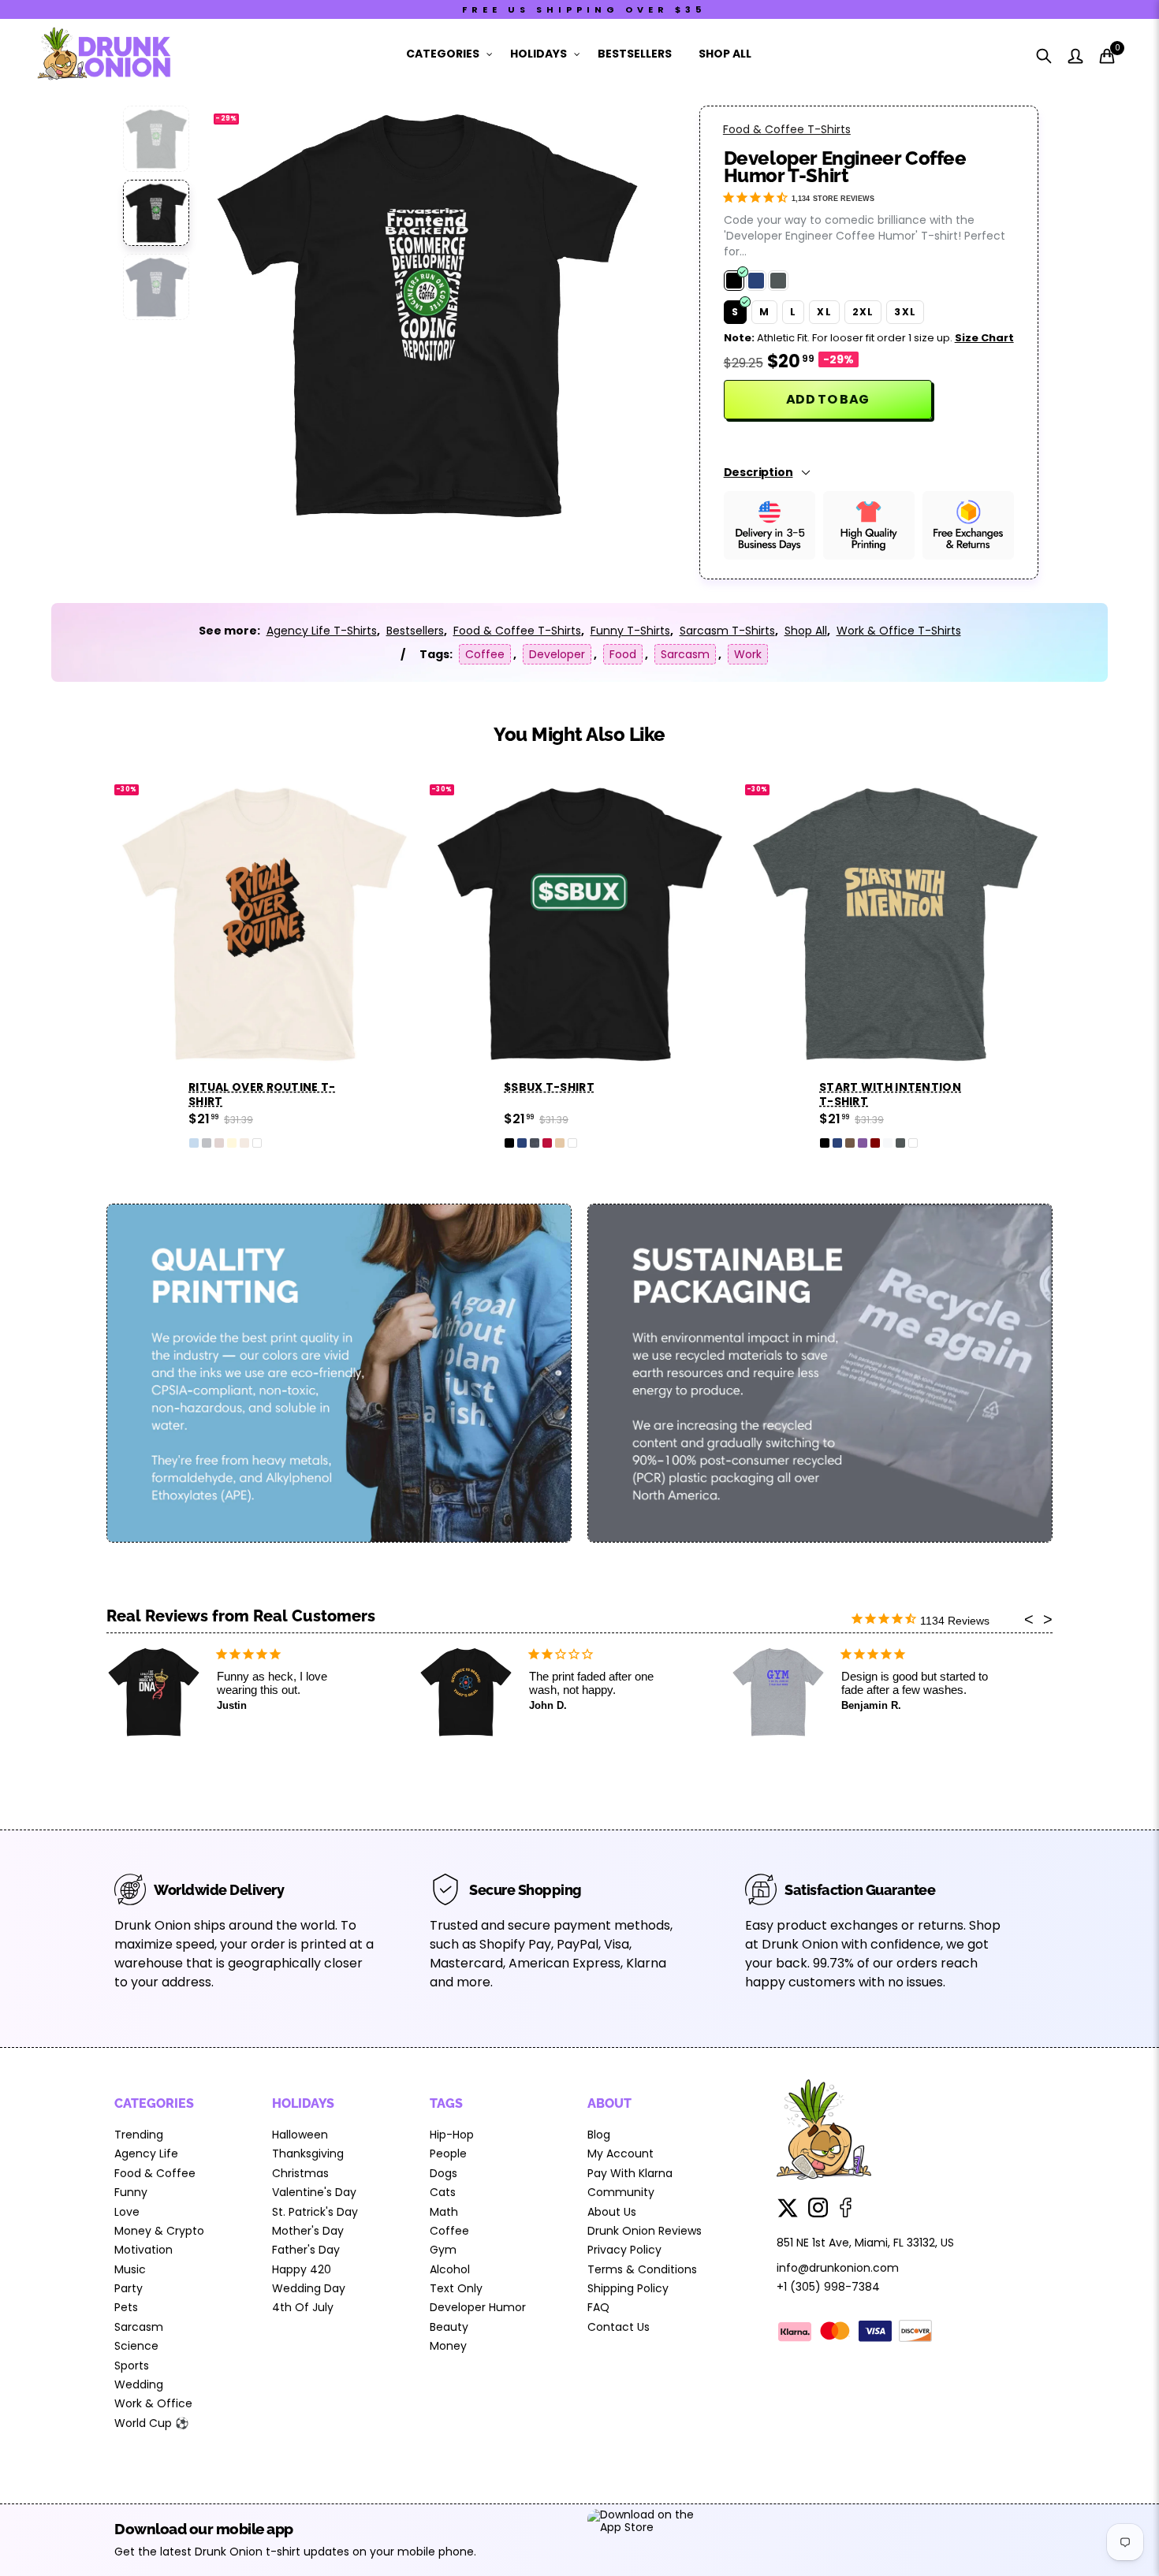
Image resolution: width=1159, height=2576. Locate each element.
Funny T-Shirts (630, 631)
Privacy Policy (624, 2250)
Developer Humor (478, 2307)
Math (444, 2212)
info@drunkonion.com (838, 2268)
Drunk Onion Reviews (645, 2231)
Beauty (449, 2327)
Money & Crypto (159, 2231)
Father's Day (306, 2250)
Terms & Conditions (642, 2269)
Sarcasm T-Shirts (727, 631)
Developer (557, 654)
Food (623, 654)
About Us (612, 2212)
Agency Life (146, 2153)
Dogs (443, 2173)
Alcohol (450, 2269)
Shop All (725, 54)
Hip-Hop (452, 2135)
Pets (126, 2307)
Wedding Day (309, 2288)
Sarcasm (685, 654)
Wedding (139, 2384)
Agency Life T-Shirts (322, 631)
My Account (620, 2153)
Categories (443, 54)
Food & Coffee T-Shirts (787, 129)
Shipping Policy (628, 2288)
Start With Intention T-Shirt (890, 1094)
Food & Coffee (155, 2173)
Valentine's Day (314, 2192)
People (448, 2153)
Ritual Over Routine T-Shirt (262, 1094)
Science (136, 2346)
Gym (443, 2250)
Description (758, 472)
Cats (443, 2192)
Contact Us (619, 2327)
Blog (599, 2135)
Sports (132, 2366)
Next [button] (607, 313)
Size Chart (984, 338)
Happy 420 (302, 2269)
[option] (427, 313)
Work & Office (153, 2403)
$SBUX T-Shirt (549, 1087)
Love (127, 2212)
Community (621, 2192)
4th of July (303, 2307)
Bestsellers (635, 54)
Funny (131, 2192)
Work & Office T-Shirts (899, 631)
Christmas (300, 2173)
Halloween (300, 2135)
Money (448, 2346)
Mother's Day (308, 2231)
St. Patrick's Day (315, 2212)
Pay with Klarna (630, 2173)
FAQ (598, 2307)
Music (130, 2269)
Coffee (485, 654)
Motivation (143, 2250)
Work (748, 654)
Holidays (539, 54)
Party (129, 2288)
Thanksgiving (308, 2153)
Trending (139, 2135)
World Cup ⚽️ (151, 2423)
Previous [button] (248, 313)
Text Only (456, 2288)
